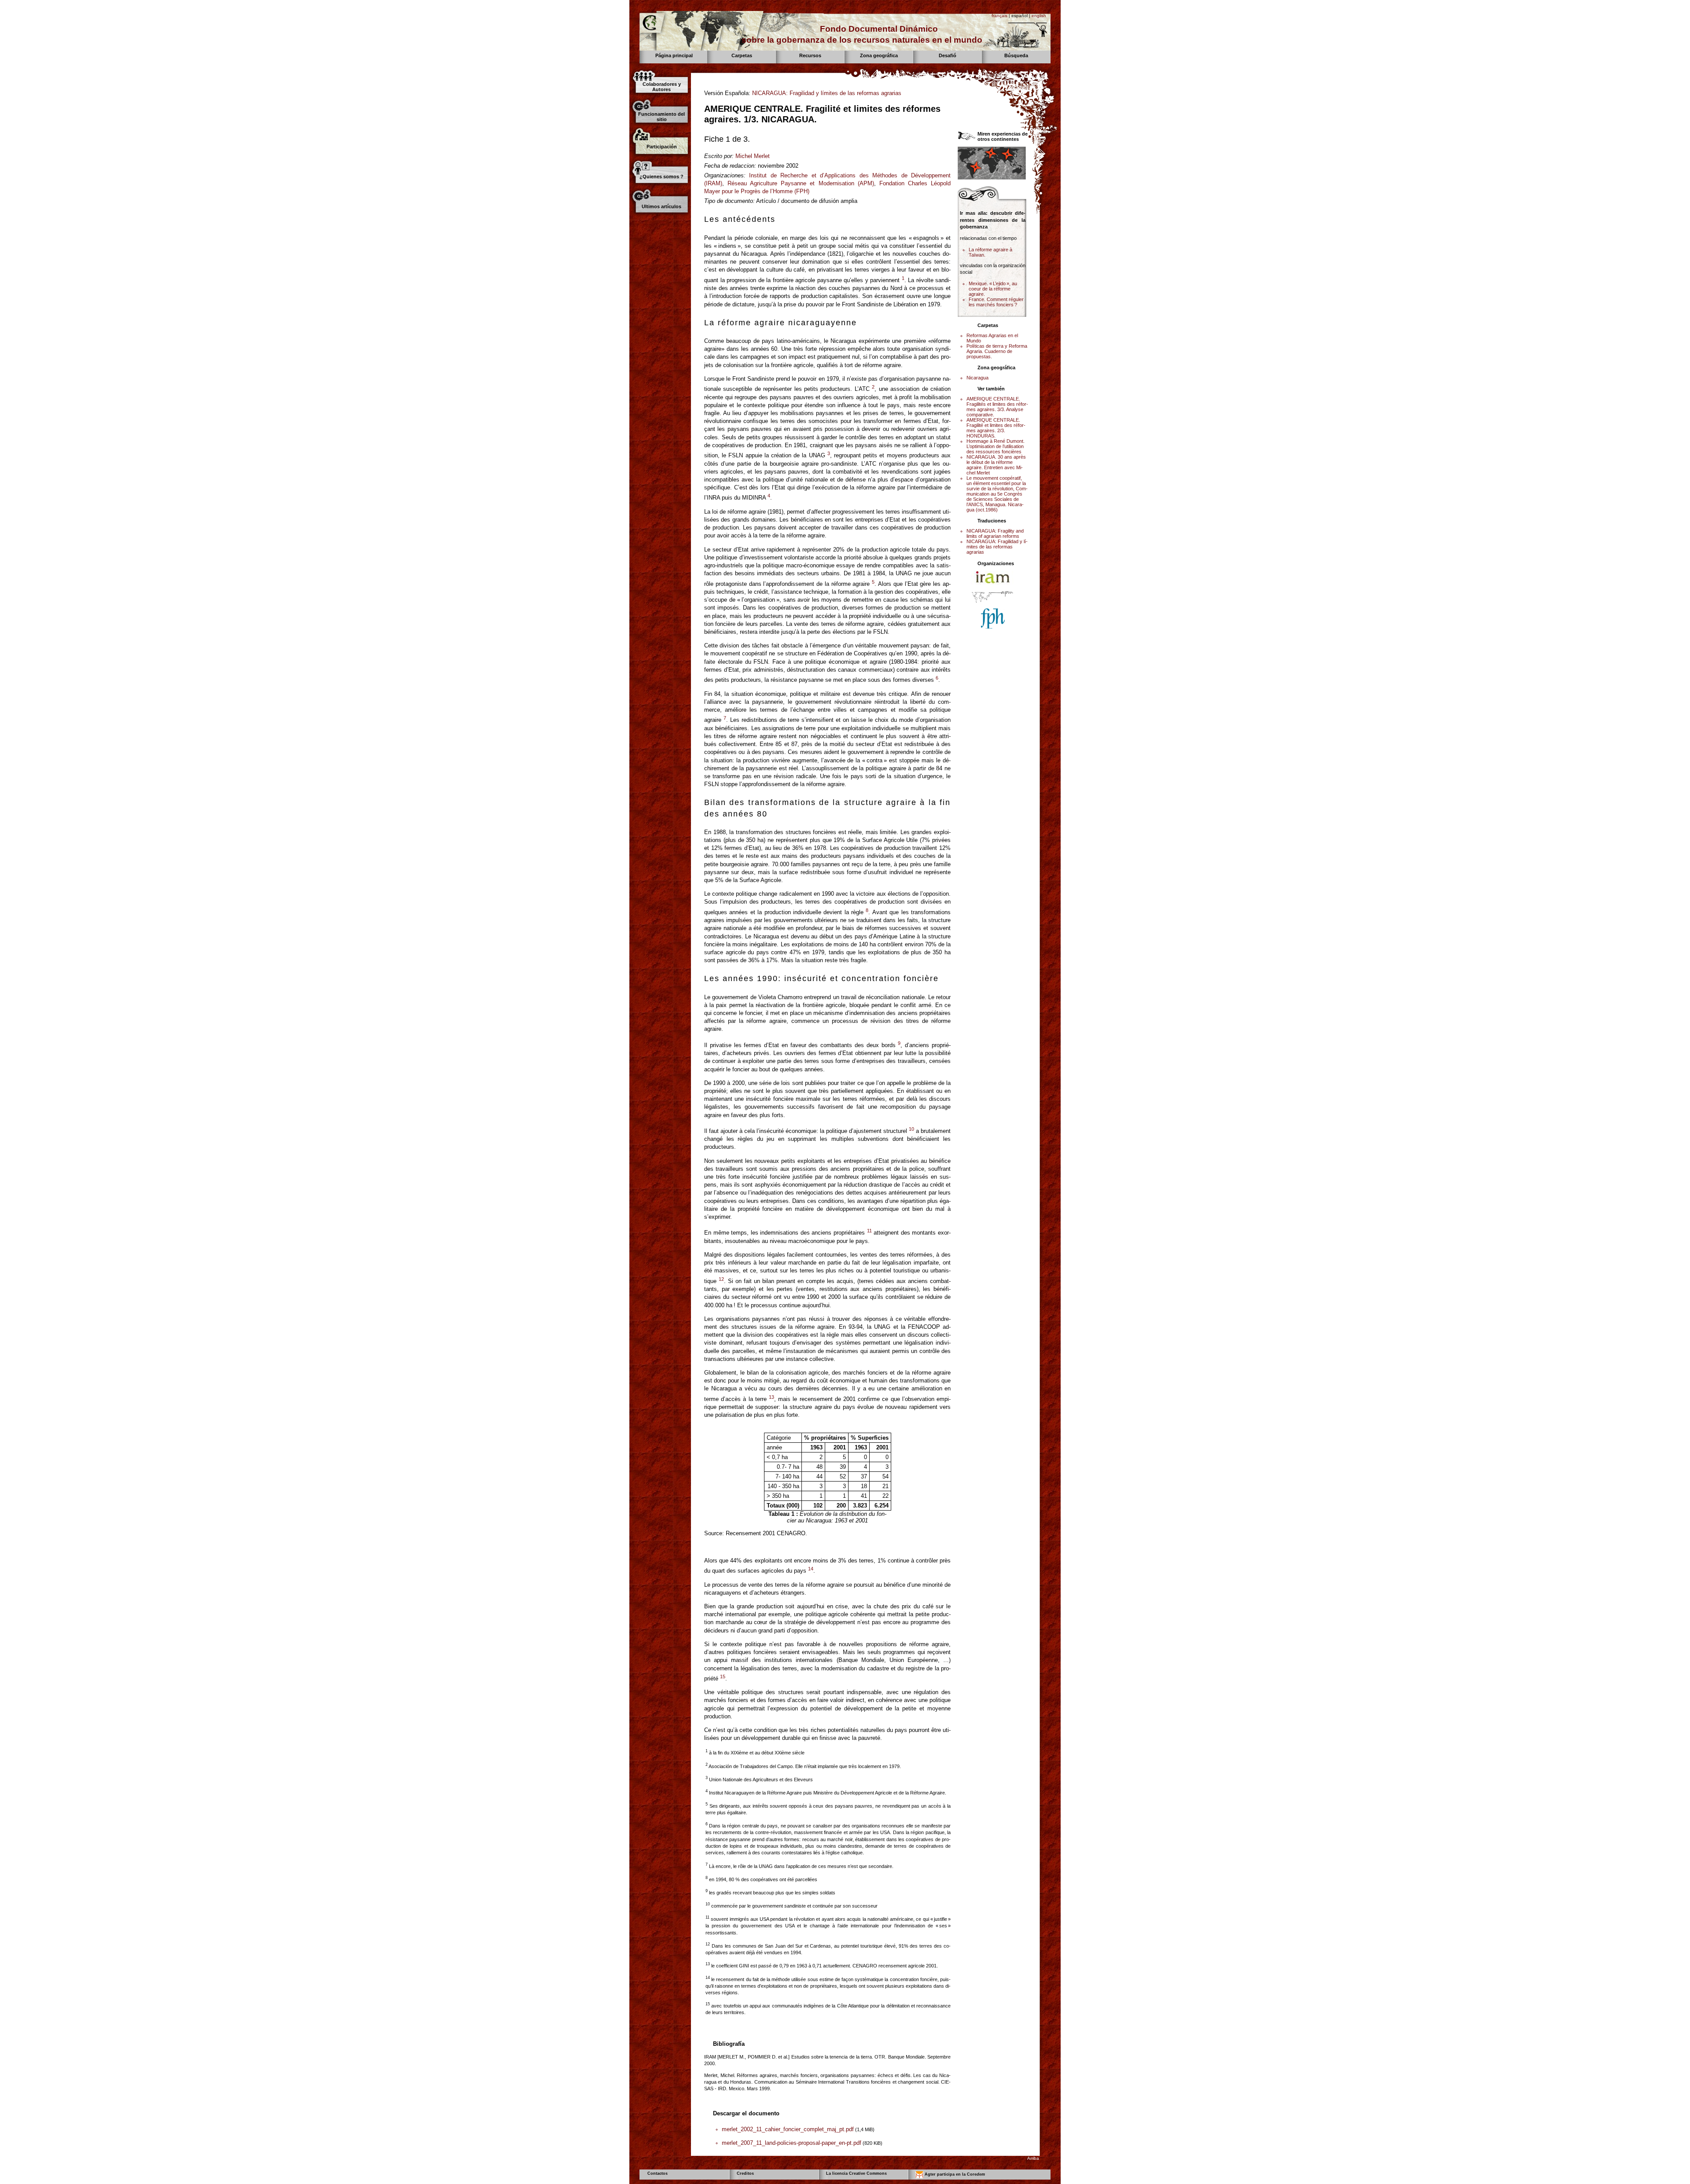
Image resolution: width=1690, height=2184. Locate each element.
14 (811, 1569)
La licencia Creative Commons (856, 2173)
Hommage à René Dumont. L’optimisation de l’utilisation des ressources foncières (996, 446)
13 (772, 1397)
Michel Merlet (753, 156)
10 (911, 1129)
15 (723, 1677)
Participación (662, 147)
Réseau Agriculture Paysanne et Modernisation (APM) (801, 183)
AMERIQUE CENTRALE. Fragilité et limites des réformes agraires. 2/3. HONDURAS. (996, 428)
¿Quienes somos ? (661, 176)
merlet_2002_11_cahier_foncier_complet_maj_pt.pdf (788, 2129)
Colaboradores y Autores (662, 87)
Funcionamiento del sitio (661, 117)
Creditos (745, 2173)
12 (721, 1279)
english (1039, 16)
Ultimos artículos (661, 206)
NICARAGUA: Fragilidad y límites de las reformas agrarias (827, 93)
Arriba (1033, 2158)
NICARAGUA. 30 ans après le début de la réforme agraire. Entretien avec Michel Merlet (996, 465)
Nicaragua (977, 378)
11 (869, 1231)
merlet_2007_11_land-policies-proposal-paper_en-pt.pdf (792, 2143)
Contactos (658, 2173)
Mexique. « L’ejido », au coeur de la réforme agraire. (993, 289)
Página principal (674, 55)
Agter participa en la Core (954, 2175)
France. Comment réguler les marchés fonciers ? (996, 302)
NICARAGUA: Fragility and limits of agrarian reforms (995, 533)
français (999, 16)
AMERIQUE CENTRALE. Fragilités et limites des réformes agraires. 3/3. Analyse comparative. (997, 407)
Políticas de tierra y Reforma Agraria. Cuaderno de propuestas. (997, 351)
